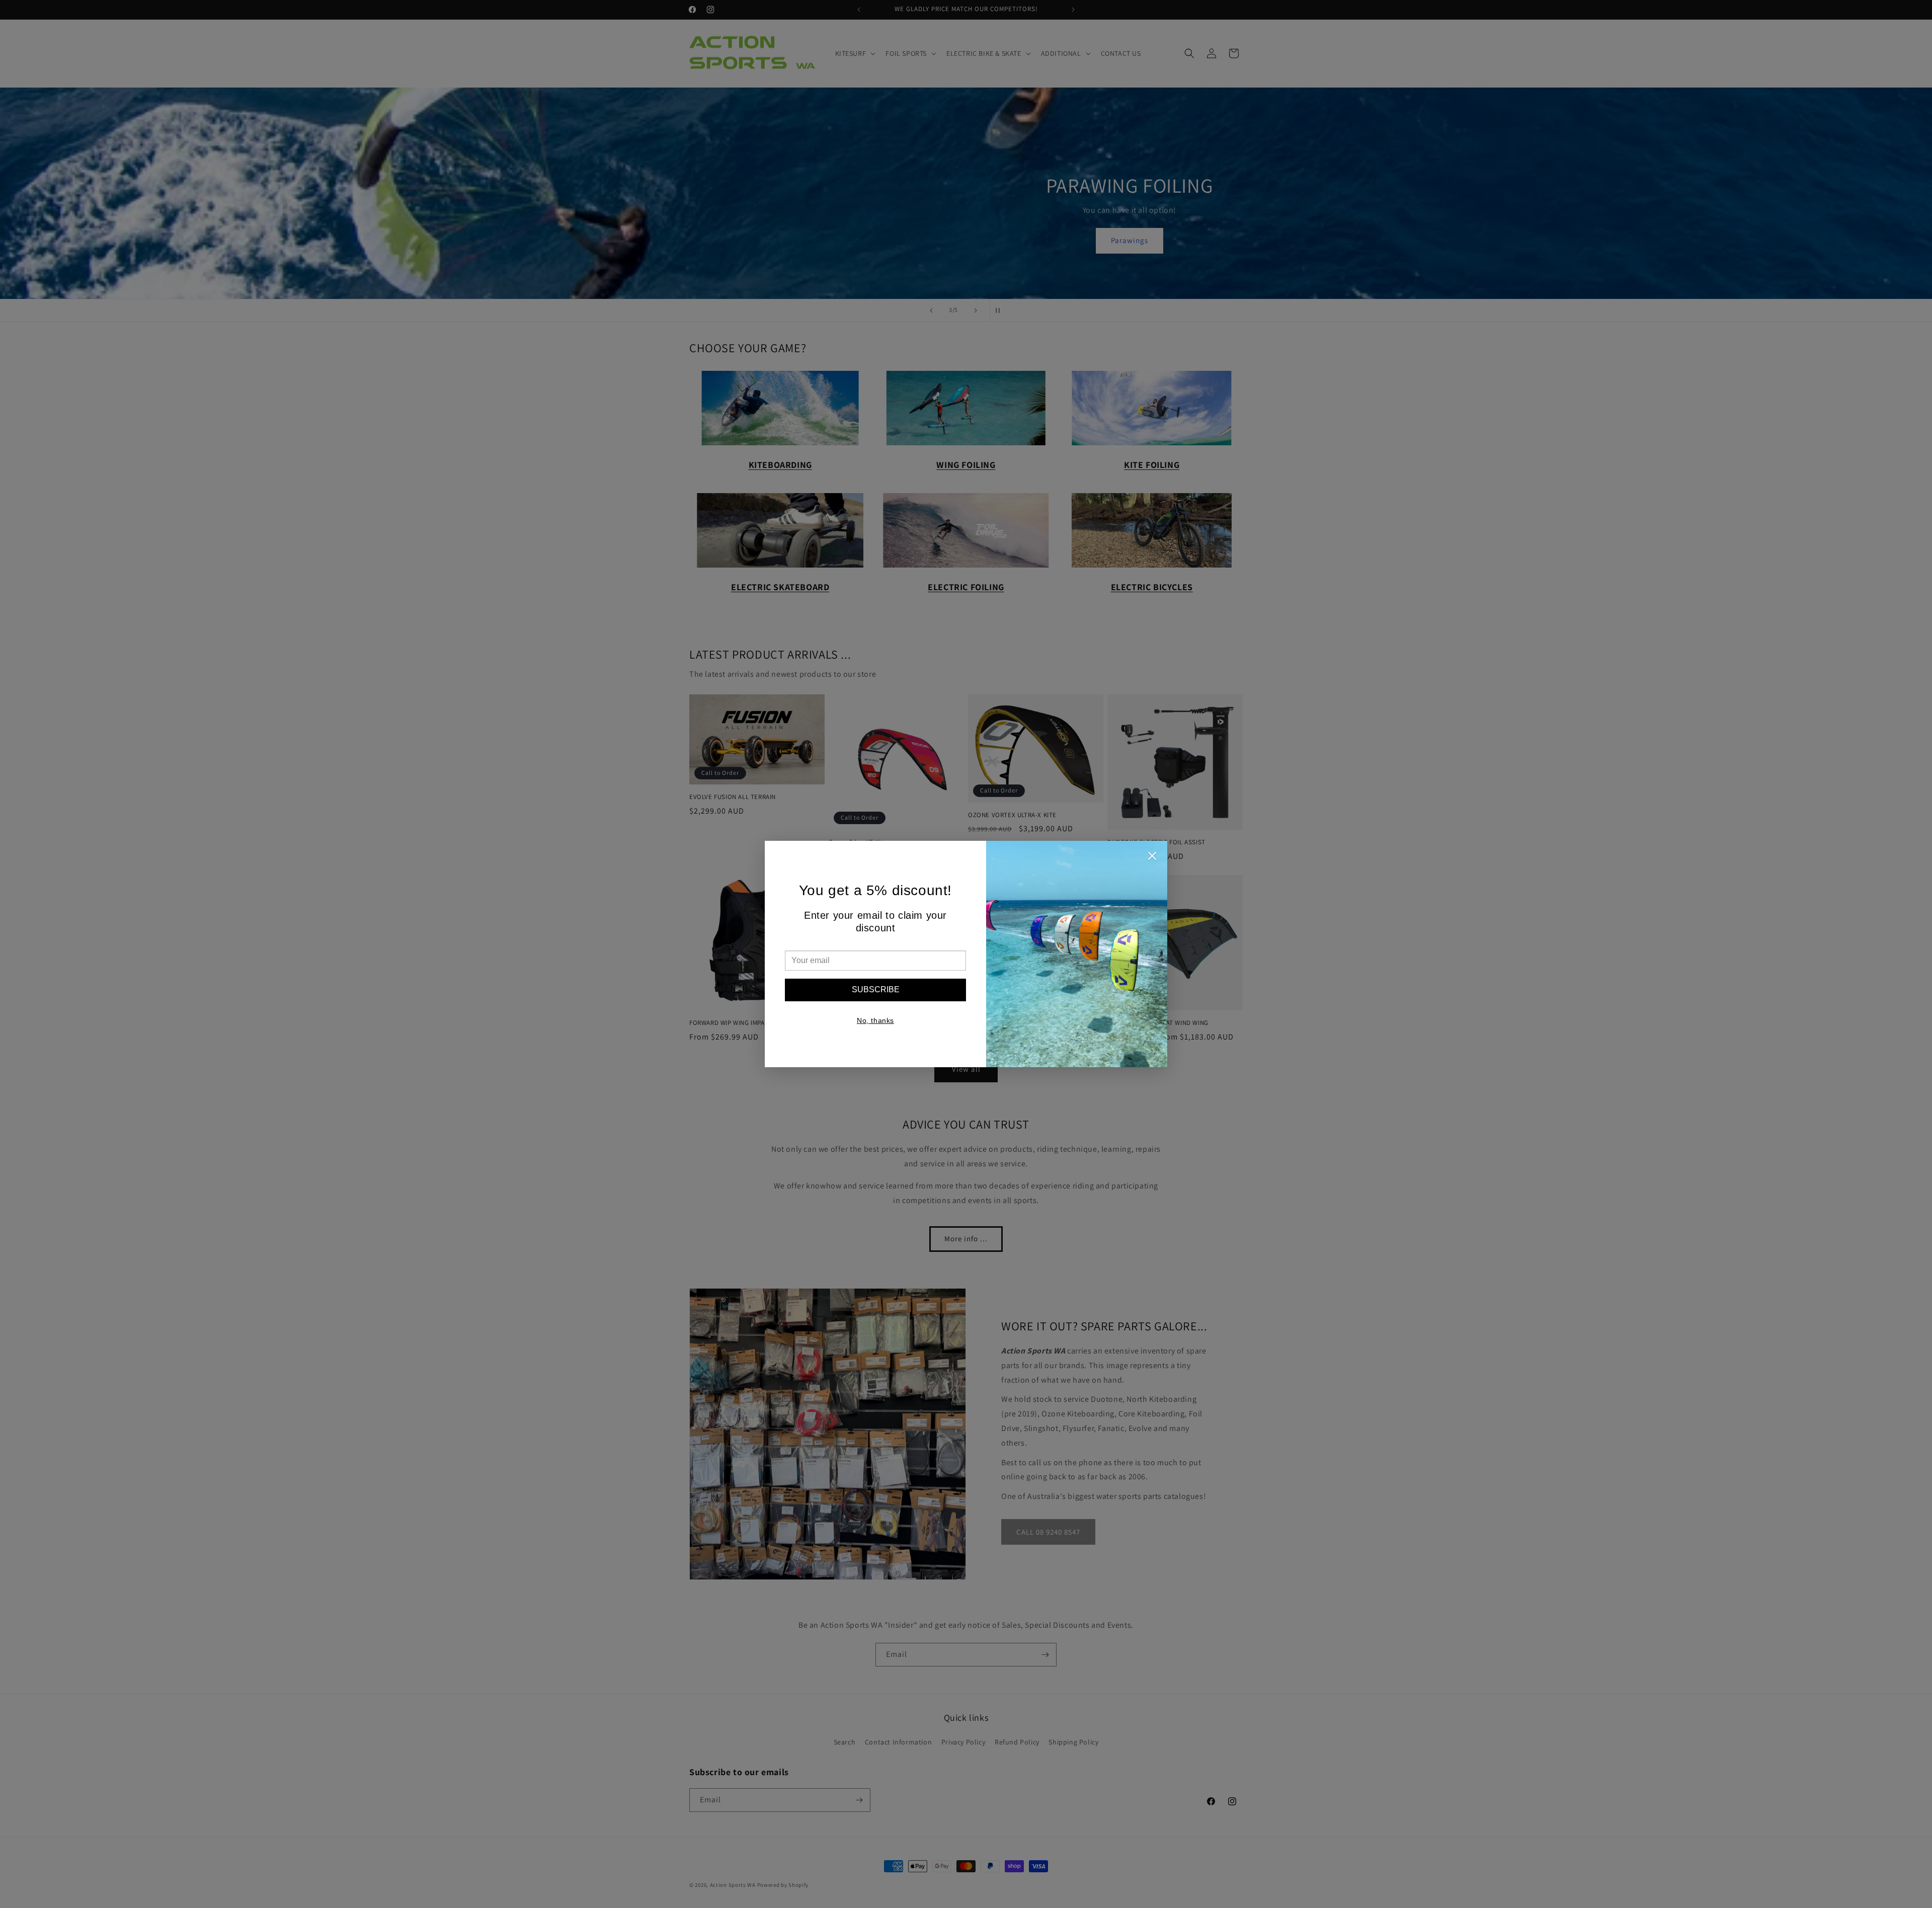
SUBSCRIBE (876, 989)
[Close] (1152, 858)
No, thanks (875, 1020)
